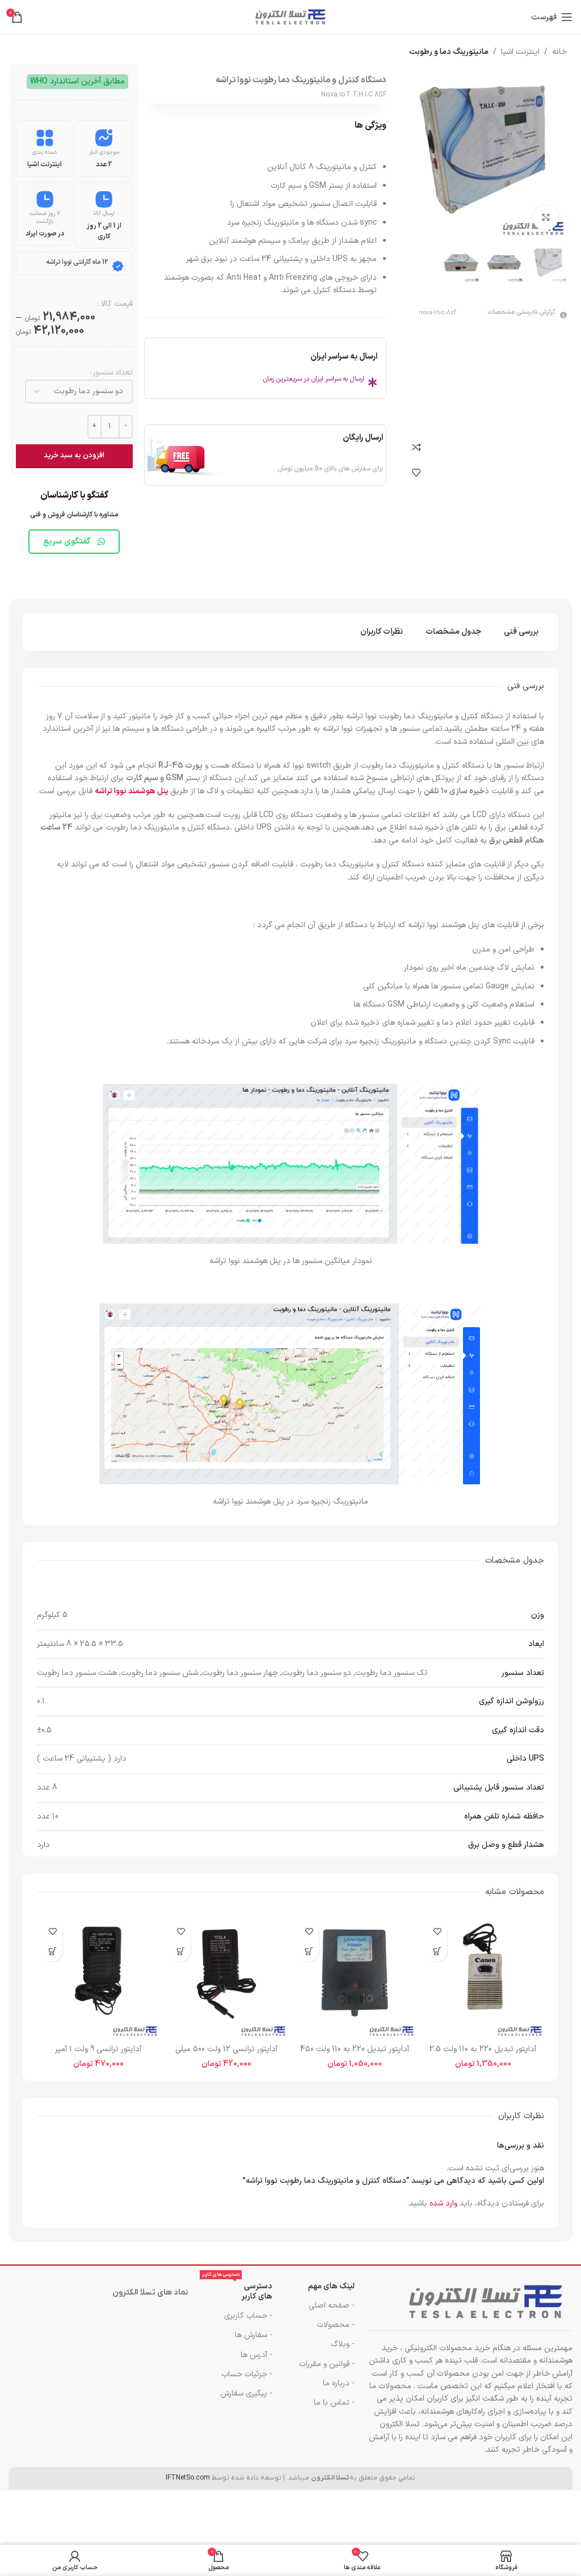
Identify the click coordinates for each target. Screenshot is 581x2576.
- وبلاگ (343, 2344)
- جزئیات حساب (247, 2374)
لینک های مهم (331, 2286)
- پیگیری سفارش (246, 2394)
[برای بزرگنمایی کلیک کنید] (546, 218)
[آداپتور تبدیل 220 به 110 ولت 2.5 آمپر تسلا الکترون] (483, 1977)
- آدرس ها (256, 2355)
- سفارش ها (254, 2335)
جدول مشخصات (453, 632)
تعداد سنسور (113, 372)
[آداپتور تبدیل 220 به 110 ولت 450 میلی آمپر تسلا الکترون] (355, 1977)
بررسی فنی (521, 632)
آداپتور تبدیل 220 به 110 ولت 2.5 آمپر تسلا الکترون (483, 2055)
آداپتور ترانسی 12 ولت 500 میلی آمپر (226, 2055)
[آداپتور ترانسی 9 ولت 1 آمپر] (98, 1977)
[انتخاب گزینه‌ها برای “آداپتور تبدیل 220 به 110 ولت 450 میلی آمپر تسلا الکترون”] (309, 1952)
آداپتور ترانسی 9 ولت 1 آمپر (98, 2049)
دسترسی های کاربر (237, 2290)
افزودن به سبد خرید (74, 456)
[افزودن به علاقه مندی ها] (416, 473)
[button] (437, 1952)
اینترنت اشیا (520, 52)
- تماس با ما (334, 2403)
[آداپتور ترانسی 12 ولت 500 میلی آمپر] (226, 1977)
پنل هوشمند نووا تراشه (132, 791)
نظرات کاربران (382, 632)
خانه (559, 52)
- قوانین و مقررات (327, 2364)
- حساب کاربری (248, 2316)
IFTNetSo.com (188, 2478)
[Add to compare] (416, 447)
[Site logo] (290, 17)
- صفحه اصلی (332, 2306)
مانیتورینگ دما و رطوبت (449, 52)
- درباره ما (339, 2383)
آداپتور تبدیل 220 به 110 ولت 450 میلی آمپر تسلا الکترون (355, 2055)
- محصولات (336, 2325)
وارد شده (443, 2204)
